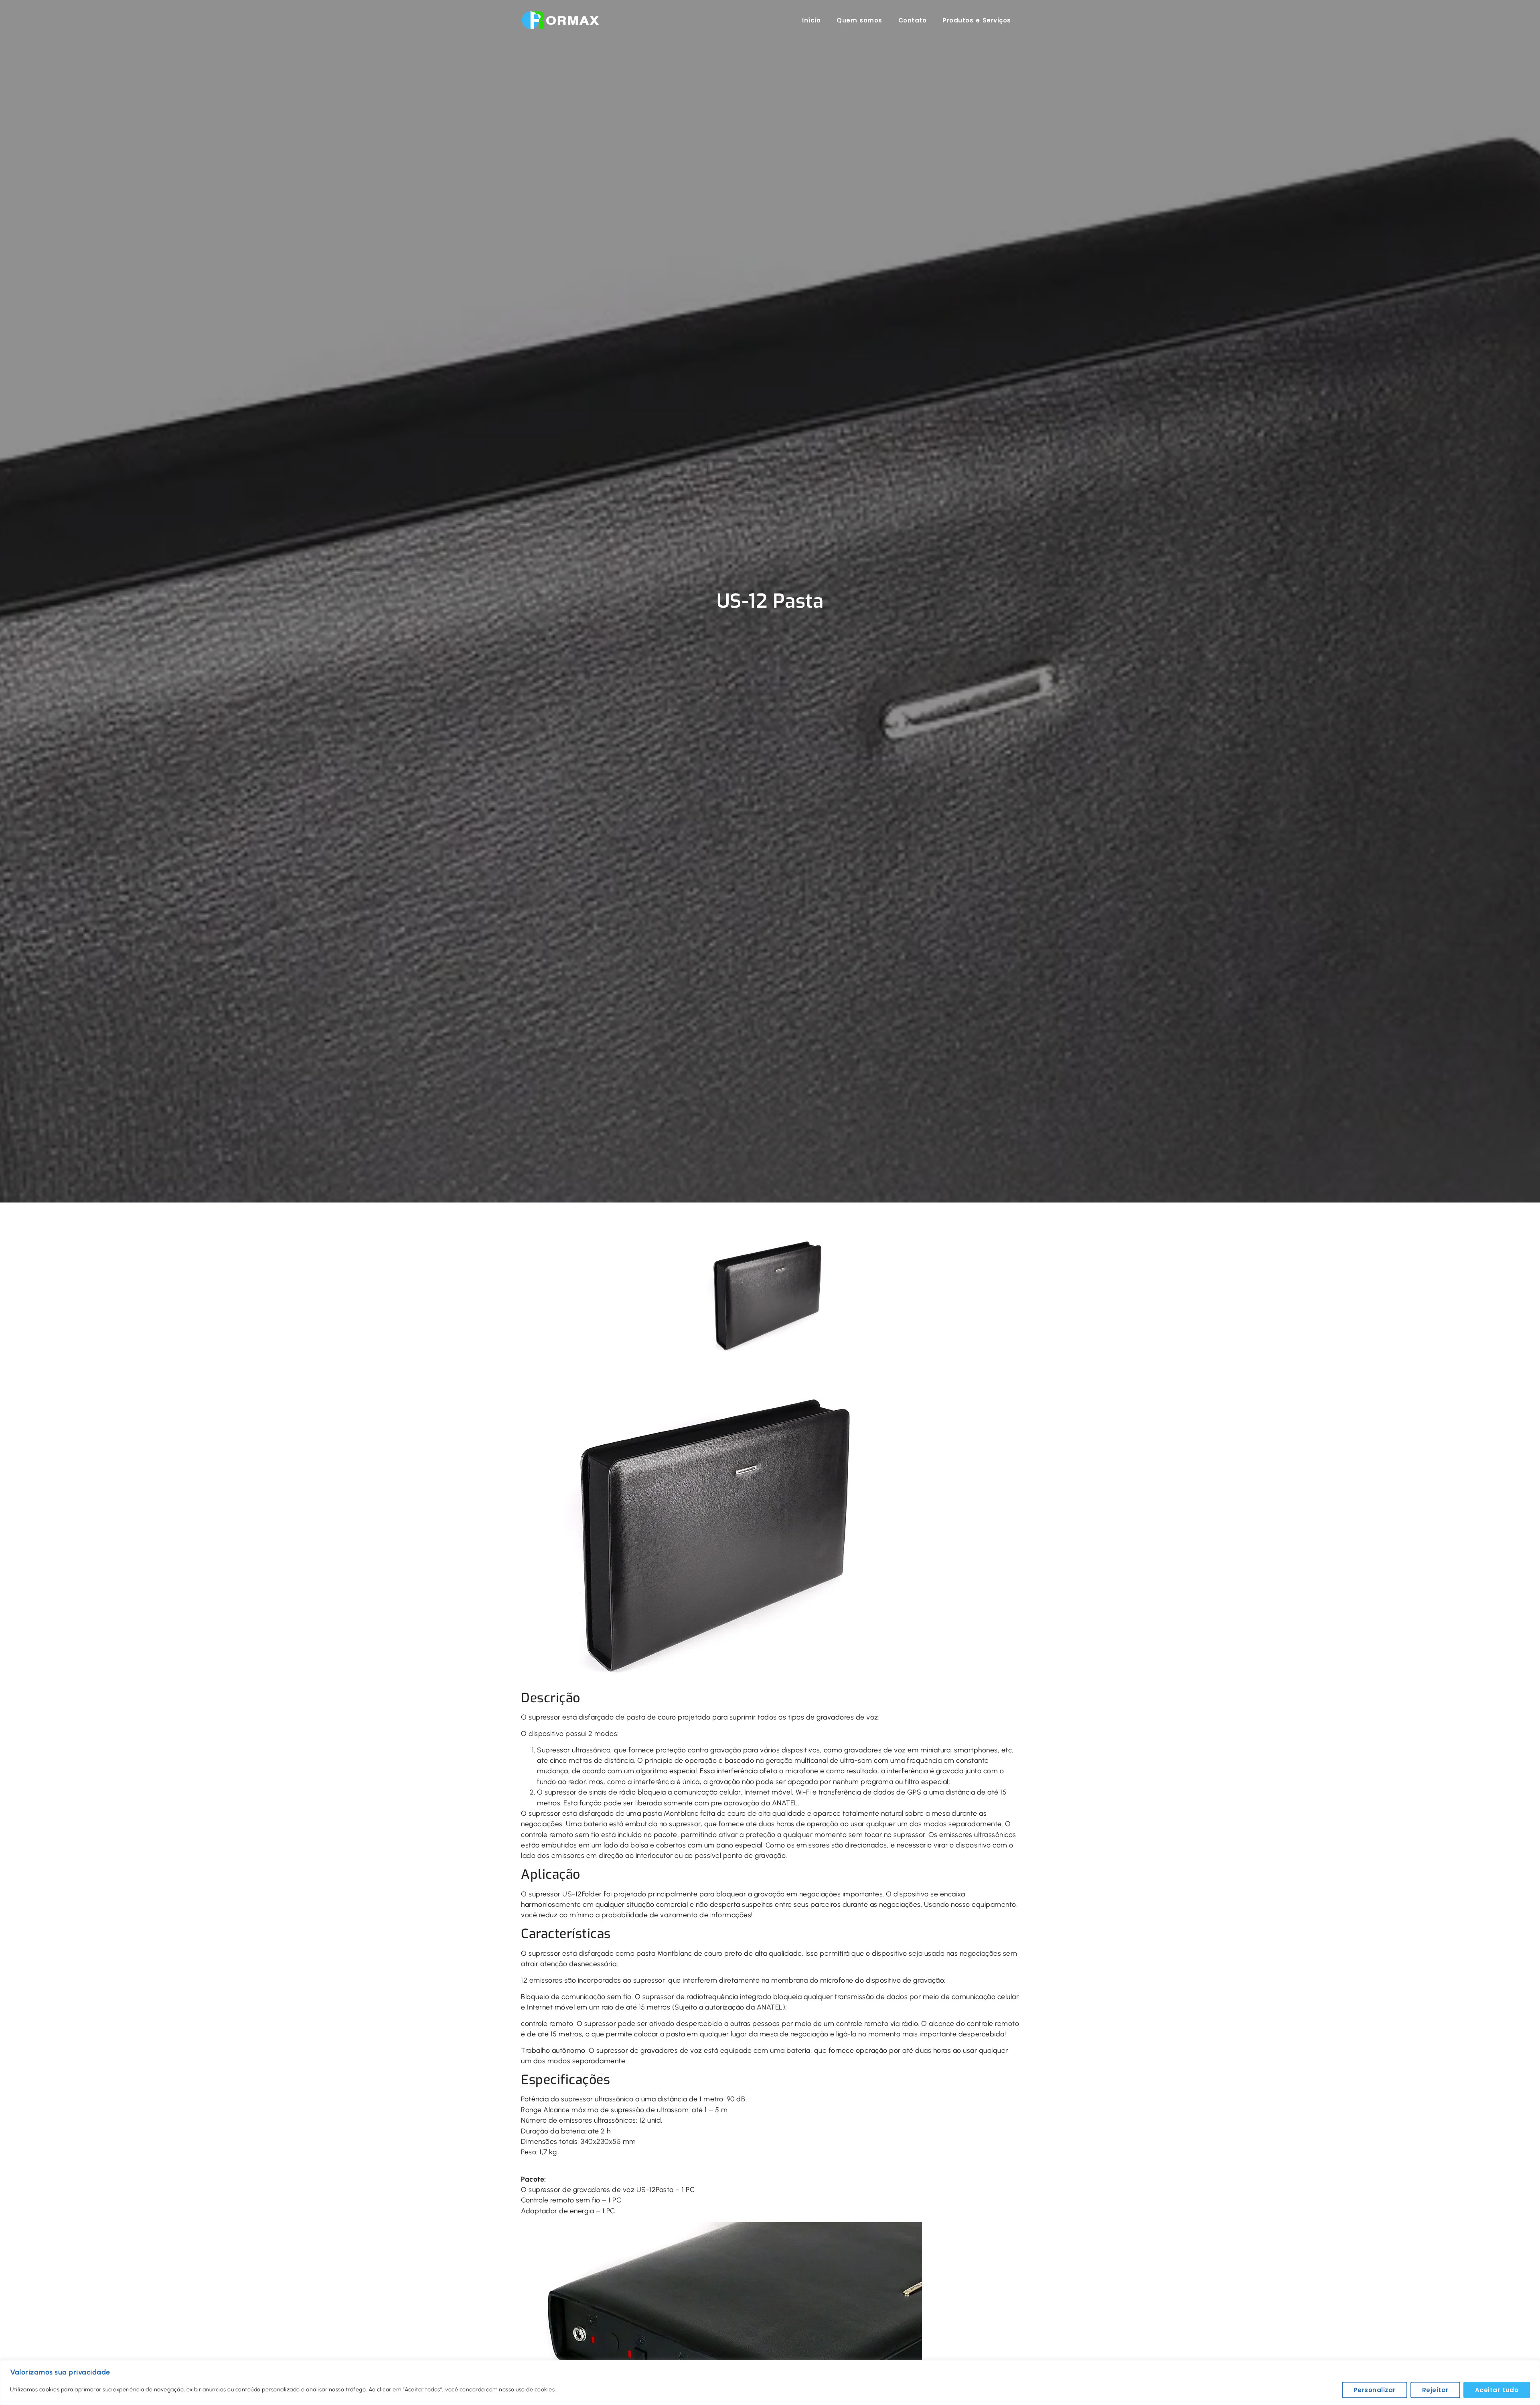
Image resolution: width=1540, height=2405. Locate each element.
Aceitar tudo (1497, 2390)
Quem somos (859, 20)
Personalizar (1375, 2390)
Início (811, 20)
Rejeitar (1435, 2390)
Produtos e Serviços (977, 20)
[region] (770, 2383)
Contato (913, 20)
